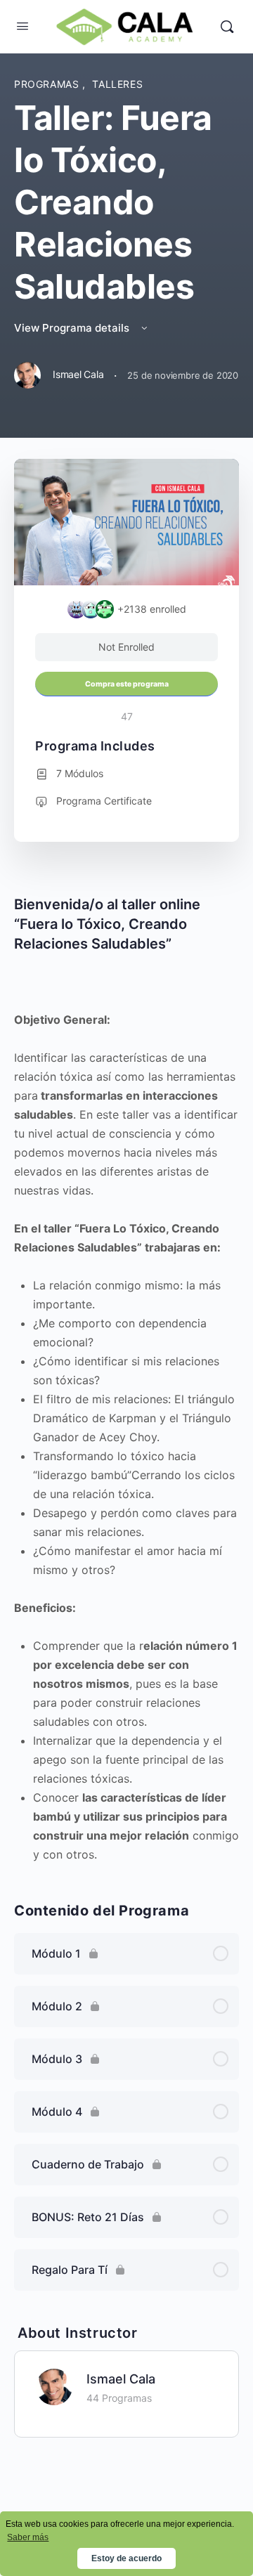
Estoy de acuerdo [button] (126, 2558)
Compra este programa (127, 684)
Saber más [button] (28, 2537)
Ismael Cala (121, 2379)
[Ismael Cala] (54, 2386)
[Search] (227, 27)
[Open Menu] (22, 26)
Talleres (117, 84)
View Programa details (73, 328)
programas (48, 84)
